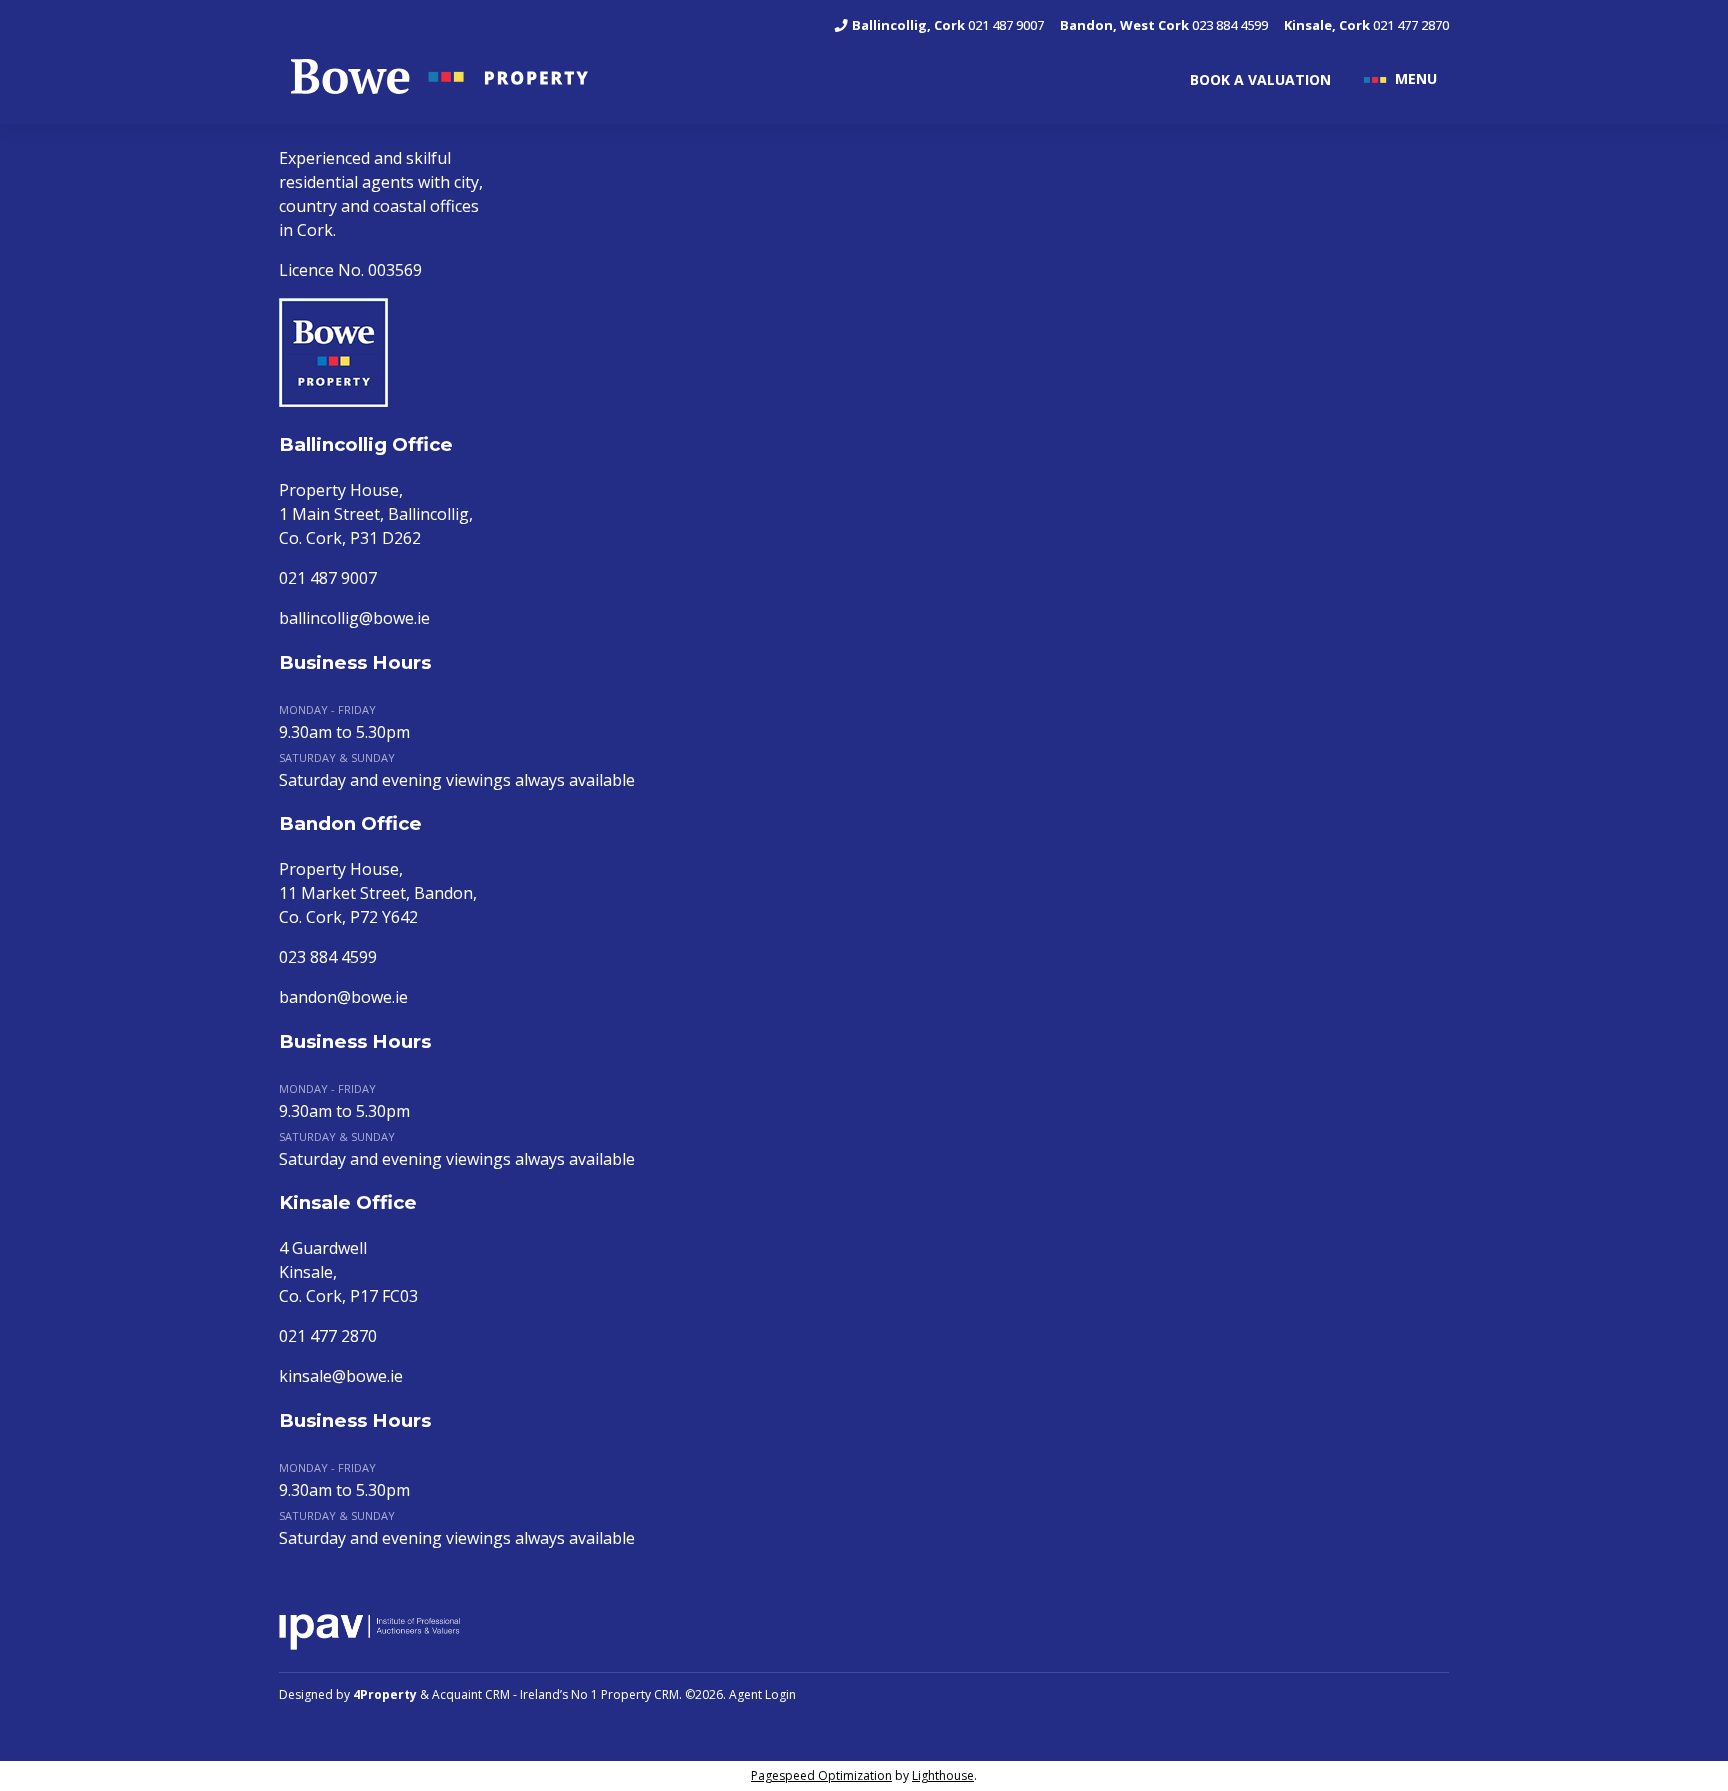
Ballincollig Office (366, 444)
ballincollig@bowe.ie (354, 618)
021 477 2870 (1366, 25)
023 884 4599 (1164, 25)
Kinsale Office (348, 1202)
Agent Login (762, 1694)
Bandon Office (350, 823)
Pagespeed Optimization (821, 1775)
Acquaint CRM (471, 1694)
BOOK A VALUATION (1260, 79)
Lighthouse (943, 1775)
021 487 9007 (948, 25)
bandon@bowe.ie (343, 997)
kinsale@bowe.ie (341, 1376)
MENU (1416, 77)
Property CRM (640, 1694)
